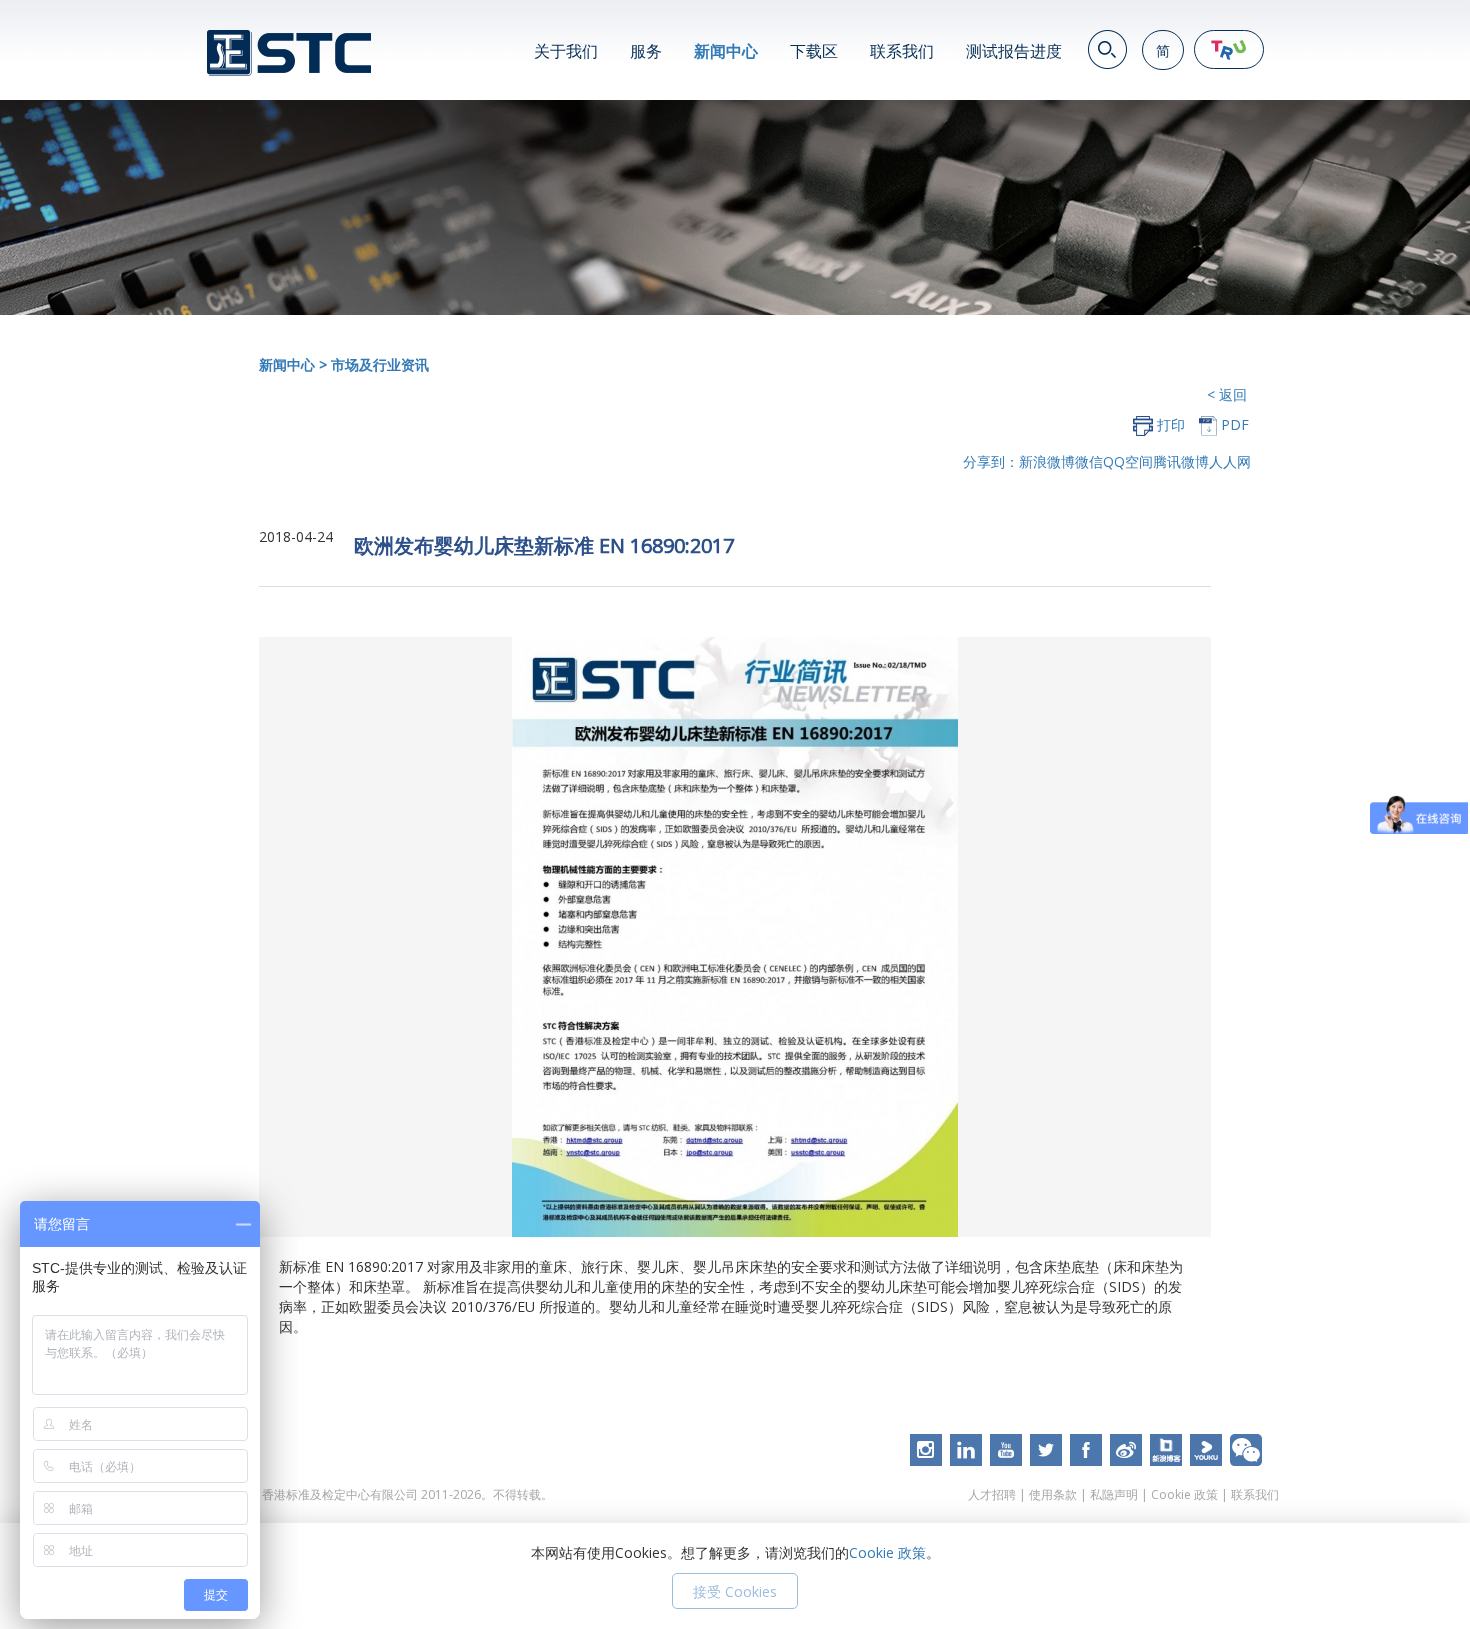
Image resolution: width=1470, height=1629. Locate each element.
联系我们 (902, 51)
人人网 (1230, 461)
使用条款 (1053, 1494)
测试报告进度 (1014, 51)
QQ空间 (1128, 461)
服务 (646, 51)
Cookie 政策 (1184, 1494)
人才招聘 (992, 1494)
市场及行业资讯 (380, 364)
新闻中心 (726, 51)
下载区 (814, 51)
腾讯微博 (1181, 461)
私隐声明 (1114, 1494)
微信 (1089, 461)
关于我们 (566, 51)
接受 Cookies (735, 1591)
